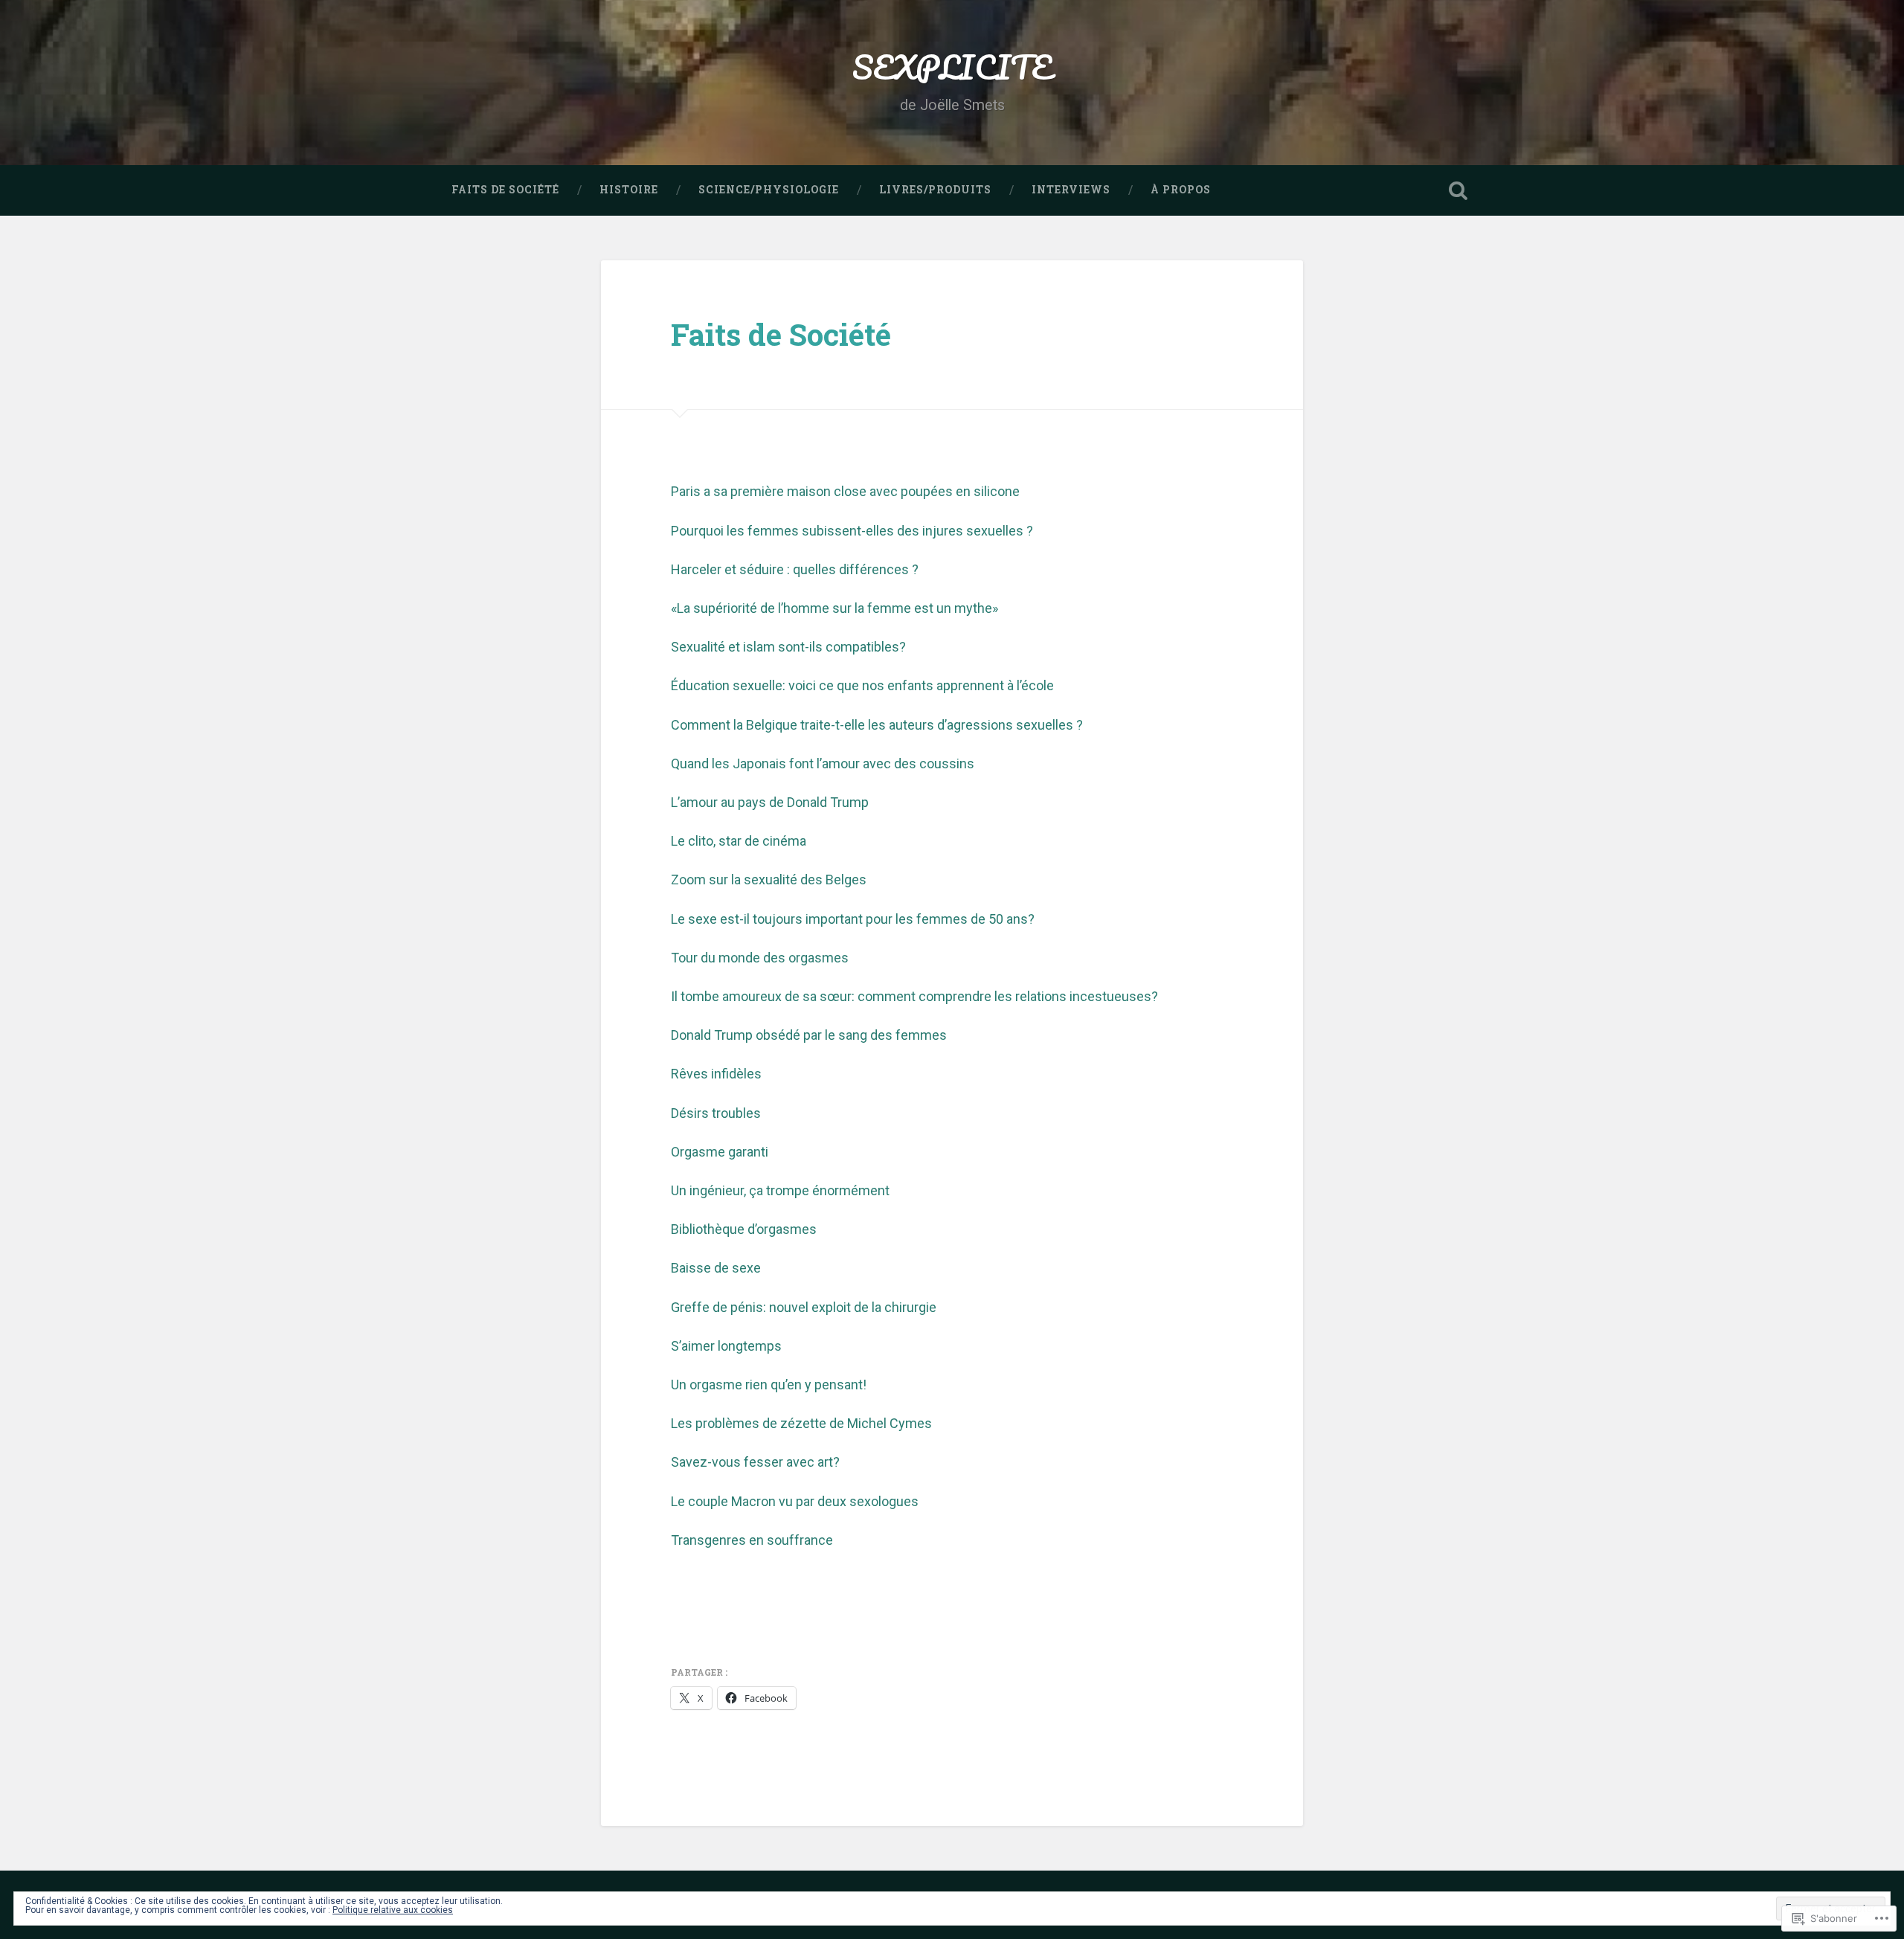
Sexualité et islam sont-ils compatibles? (788, 647)
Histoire (629, 190)
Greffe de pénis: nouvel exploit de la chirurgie (804, 1307)
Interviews (1071, 190)
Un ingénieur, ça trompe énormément (780, 1190)
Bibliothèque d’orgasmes (744, 1229)
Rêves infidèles (716, 1074)
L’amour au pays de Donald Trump (770, 802)
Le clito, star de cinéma (739, 841)
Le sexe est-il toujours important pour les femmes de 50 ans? (853, 919)
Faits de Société (505, 190)
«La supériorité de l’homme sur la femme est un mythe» (834, 608)
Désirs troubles (716, 1113)
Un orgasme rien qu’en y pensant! (769, 1385)
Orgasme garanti (720, 1152)
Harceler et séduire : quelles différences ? (795, 569)
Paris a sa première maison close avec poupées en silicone (845, 491)
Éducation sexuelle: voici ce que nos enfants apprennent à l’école (862, 685)
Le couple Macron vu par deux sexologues (795, 1501)
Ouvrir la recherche (1458, 190)
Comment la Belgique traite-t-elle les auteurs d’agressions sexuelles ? (877, 725)
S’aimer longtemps (726, 1346)
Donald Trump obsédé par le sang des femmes (809, 1035)
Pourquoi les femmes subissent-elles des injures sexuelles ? (852, 531)
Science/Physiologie (769, 190)
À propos (1181, 190)
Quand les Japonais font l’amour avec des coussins (823, 763)
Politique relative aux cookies (393, 1910)
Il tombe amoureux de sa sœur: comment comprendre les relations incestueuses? (914, 996)
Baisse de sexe (716, 1268)
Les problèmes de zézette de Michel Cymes (801, 1423)
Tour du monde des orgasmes (760, 958)
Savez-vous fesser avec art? (755, 1462)
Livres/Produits (935, 190)
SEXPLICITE (952, 67)
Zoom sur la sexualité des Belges (769, 880)
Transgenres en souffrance (752, 1540)
